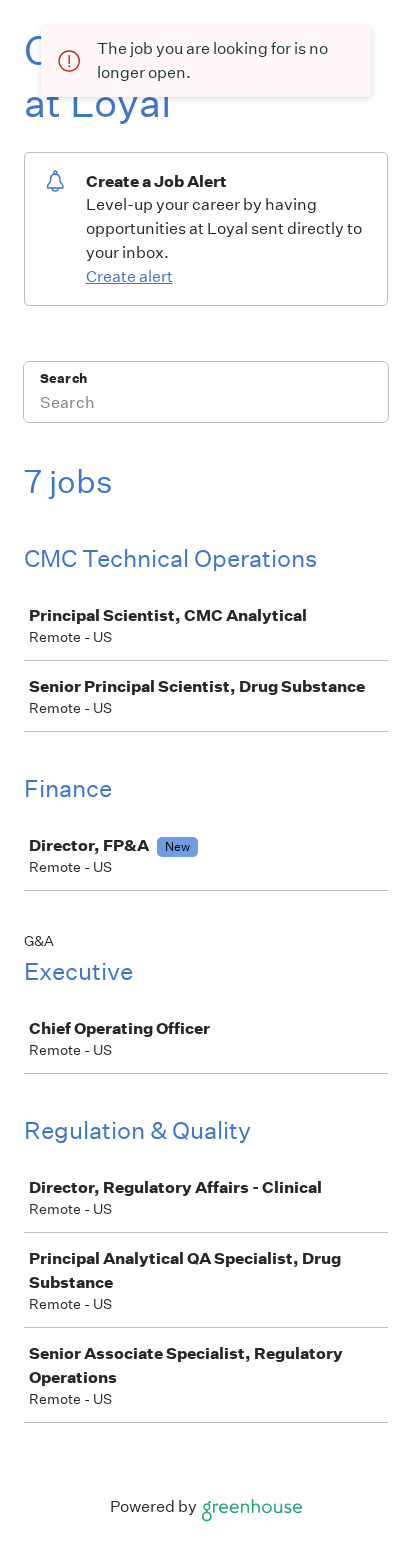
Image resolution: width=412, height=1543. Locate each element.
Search (63, 378)
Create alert (129, 276)
